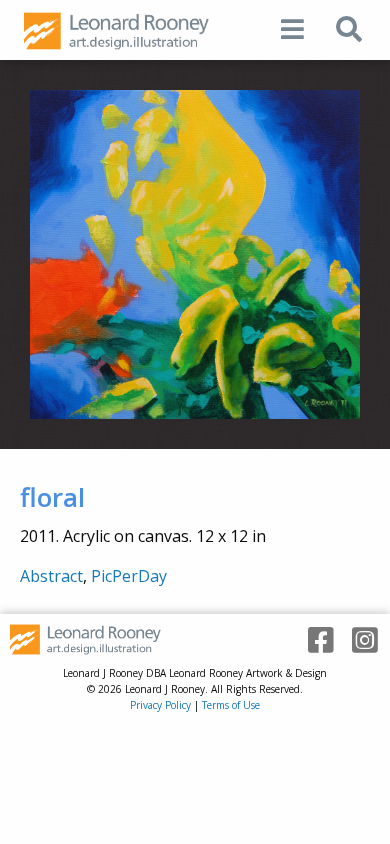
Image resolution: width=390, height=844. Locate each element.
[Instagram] (358, 640)
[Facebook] (314, 640)
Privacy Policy (160, 705)
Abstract (51, 576)
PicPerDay (129, 576)
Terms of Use (231, 705)
